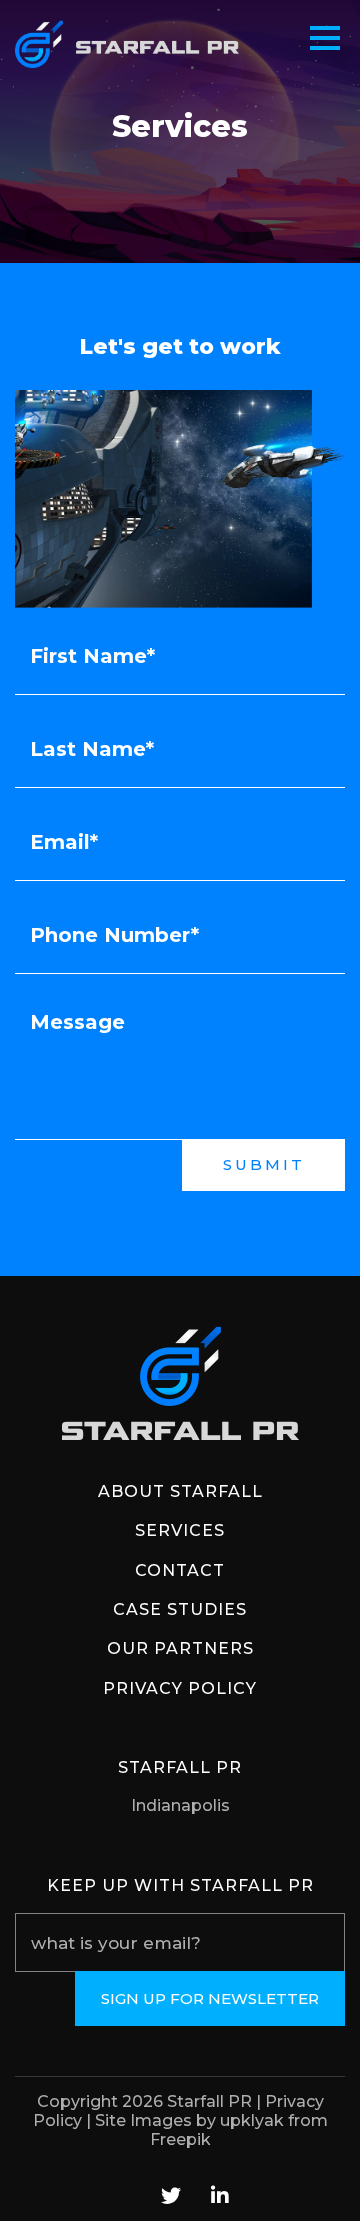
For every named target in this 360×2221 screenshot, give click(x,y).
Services (180, 1530)
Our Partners (180, 1648)
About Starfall (180, 1491)
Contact (180, 1570)
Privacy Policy (180, 1688)
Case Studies (180, 1609)
